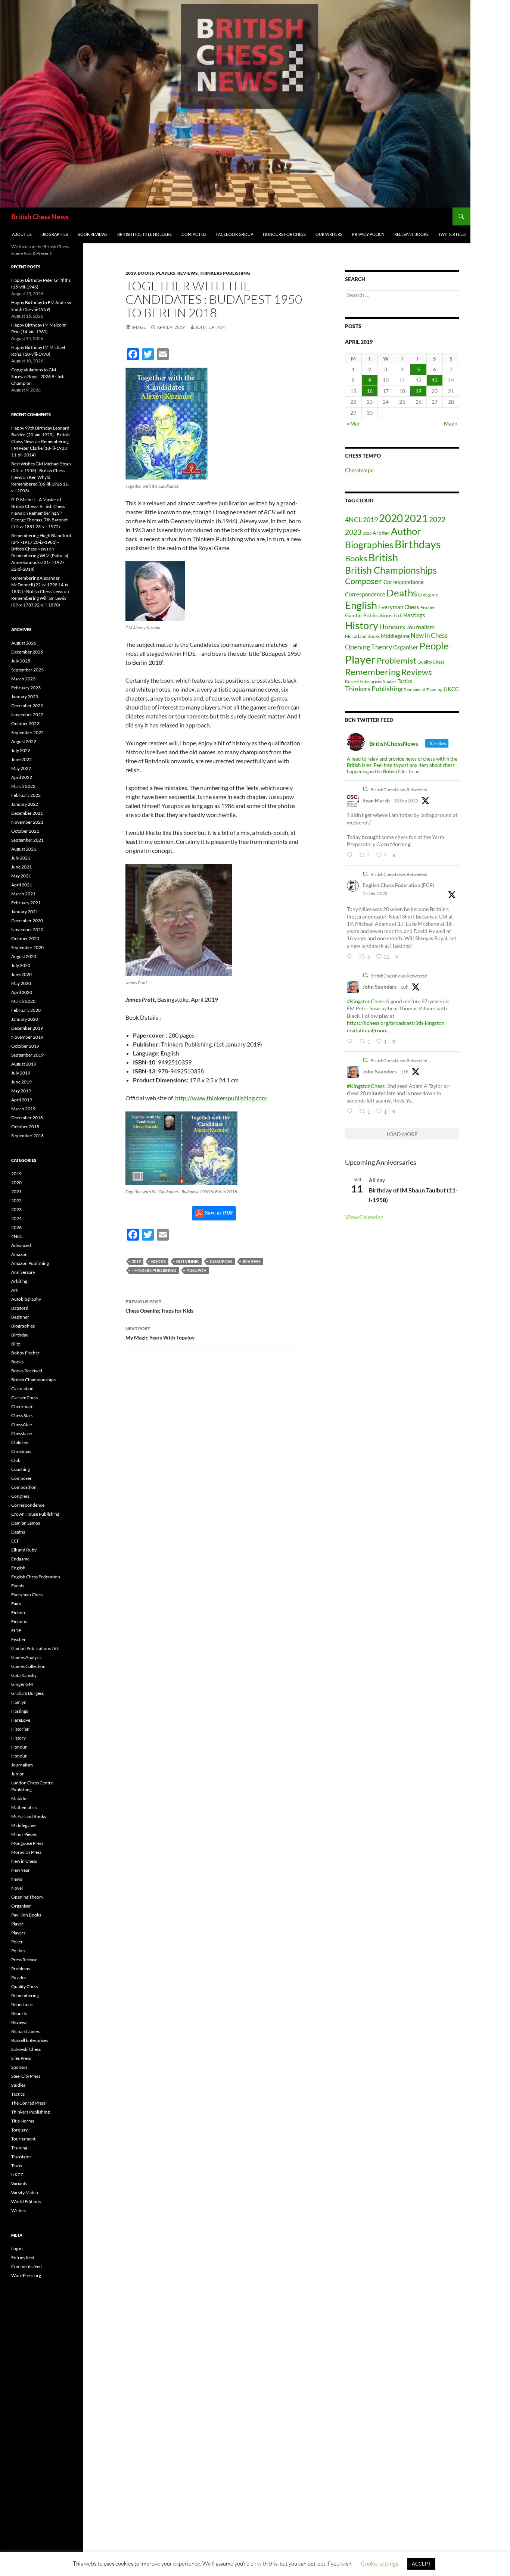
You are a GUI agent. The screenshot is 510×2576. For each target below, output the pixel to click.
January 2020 (25, 1019)
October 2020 (25, 938)
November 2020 (27, 930)
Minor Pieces (24, 1834)
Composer (364, 581)
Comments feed (27, 2266)
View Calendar (364, 1217)
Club (16, 1460)
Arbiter (381, 533)
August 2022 (24, 741)
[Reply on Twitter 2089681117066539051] (351, 1111)
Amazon (19, 1254)
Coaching (21, 1469)
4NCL (353, 520)
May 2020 (21, 983)
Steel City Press (26, 2076)
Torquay (19, 2130)
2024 (16, 1218)
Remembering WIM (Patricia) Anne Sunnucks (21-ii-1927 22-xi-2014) (40, 562)
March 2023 (23, 679)
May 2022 (21, 768)
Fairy (16, 1604)
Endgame (428, 595)
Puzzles (19, 1978)
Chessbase (21, 1433)
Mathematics (24, 1807)
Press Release (24, 1960)
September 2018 (27, 1136)
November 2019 (27, 1037)
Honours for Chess (284, 234)
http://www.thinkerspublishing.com (221, 1098)
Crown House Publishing (35, 1514)
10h (405, 987)
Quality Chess (431, 662)
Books (146, 273)
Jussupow (221, 1261)
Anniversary (23, 1272)
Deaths (402, 593)
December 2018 (27, 1118)
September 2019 (27, 1055)
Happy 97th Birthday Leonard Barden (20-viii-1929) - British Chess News (41, 435)
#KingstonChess (366, 1001)
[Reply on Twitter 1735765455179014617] (351, 957)
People (434, 646)
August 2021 (24, 849)
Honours (392, 627)
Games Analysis (26, 1657)
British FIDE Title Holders (144, 234)
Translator (21, 2157)
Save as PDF (218, 1213)
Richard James (25, 2031)
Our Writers (329, 234)
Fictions (19, 1621)
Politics (18, 1951)
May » (451, 423)
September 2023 (27, 670)
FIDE (16, 1630)
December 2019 (27, 1028)
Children (20, 1442)
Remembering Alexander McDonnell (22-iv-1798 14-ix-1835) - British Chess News (41, 585)
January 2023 (25, 697)
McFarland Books (362, 636)
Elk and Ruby (24, 1550)
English (361, 605)
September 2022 (27, 732)
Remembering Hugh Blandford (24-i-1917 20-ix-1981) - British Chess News (41, 542)
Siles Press (21, 2058)
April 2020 (22, 992)
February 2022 (26, 795)
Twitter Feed (452, 234)
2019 (131, 273)
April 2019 (22, 1100)
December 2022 (27, 706)
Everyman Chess (399, 607)
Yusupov (197, 1270)
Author (406, 531)
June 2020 (21, 974)
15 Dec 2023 (375, 893)
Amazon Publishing (30, 1263)
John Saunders (380, 987)
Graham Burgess (27, 1693)
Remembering (373, 672)
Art (14, 1290)
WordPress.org (26, 2275)
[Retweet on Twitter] (365, 789)
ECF (15, 1541)
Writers (19, 2210)
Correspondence (365, 594)
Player (360, 659)
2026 (367, 533)
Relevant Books (411, 234)
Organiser (406, 647)
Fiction (18, 1613)
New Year (21, 1870)
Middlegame (395, 636)
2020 (391, 518)
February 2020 (26, 1010)
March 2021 (23, 894)
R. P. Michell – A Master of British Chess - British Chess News (38, 506)
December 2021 (27, 813)
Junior (18, 1774)
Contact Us (194, 234)
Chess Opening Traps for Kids (159, 1306)
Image (139, 327)
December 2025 (27, 652)
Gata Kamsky (24, 1675)
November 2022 (27, 715)
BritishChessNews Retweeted (399, 790)
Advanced (21, 1245)
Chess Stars (22, 1415)
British (383, 557)
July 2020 (21, 965)
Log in (17, 2248)
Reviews (188, 273)
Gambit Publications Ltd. (374, 615)
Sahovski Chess (26, 2049)
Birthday (20, 1335)
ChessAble (21, 1424)
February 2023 (26, 688)
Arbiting (19, 1281)
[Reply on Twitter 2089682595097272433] (351, 1041)
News (17, 1879)
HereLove (21, 1720)
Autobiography (26, 1299)
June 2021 (21, 867)
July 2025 (21, 661)
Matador (20, 1798)
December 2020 (27, 921)
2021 (416, 518)
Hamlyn (19, 1702)
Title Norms (23, 2121)
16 (370, 391)
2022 (437, 519)
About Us (22, 234)
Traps (17, 2166)
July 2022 (21, 750)
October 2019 (25, 1046)
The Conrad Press (28, 2103)
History (362, 626)
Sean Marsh (376, 800)
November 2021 (27, 822)
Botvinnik (188, 1261)
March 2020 (23, 1001)
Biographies (55, 234)
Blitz (16, 1344)
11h (405, 1072)
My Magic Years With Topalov (160, 1333)
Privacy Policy (368, 234)
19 (419, 391)
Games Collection (28, 1666)
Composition (24, 1487)
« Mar (353, 423)
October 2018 (25, 1127)
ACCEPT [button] (421, 2564)
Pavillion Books (26, 1915)
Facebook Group (235, 234)
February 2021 (26, 903)
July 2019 (21, 1073)
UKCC (451, 689)
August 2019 (24, 1064)
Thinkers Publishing (225, 273)
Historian (20, 1729)
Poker (17, 1942)
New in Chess (429, 636)
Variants (19, 2184)
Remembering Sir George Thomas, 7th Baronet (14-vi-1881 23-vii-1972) (39, 520)
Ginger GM (22, 1684)
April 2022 (22, 777)
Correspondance (404, 582)
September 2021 (27, 840)
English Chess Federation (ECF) (398, 885)
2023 (353, 532)
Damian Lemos (26, 1523)
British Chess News (40, 216)
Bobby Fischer (25, 1353)
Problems (21, 1969)
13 (435, 380)
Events (18, 1586)
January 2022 (25, 804)
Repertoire (22, 2004)
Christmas (21, 1451)
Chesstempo (359, 470)
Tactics (405, 681)
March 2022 (23, 786)
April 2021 (22, 885)
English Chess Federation (36, 1577)
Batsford (20, 1308)
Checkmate (22, 1406)
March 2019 (23, 1109)
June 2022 (21, 759)
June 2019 (21, 1082)
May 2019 (21, 1091)
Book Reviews (93, 234)
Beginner (20, 1317)
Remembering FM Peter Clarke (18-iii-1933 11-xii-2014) (40, 448)
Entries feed (23, 2257)
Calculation (22, 1389)
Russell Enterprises (363, 681)
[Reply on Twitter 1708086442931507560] (351, 855)
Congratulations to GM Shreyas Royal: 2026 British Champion (38, 376)
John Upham (210, 327)
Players (166, 273)
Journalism (420, 627)
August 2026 (24, 643)
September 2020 (27, 947)
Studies (390, 681)
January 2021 (25, 912)
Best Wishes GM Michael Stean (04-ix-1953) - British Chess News (41, 470)
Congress (20, 1496)
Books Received (27, 1371)
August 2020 (24, 956)
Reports (19, 2013)
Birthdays (418, 544)
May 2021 (21, 876)
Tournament (414, 690)
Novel (17, 1888)
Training (434, 690)
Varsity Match (25, 2193)
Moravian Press (26, 1852)
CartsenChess (25, 1398)
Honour (19, 1747)
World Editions (26, 2201)
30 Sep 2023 (406, 801)
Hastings (414, 615)
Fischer (428, 607)
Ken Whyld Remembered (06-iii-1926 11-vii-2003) (40, 484)
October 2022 (25, 723)
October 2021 (25, 831)
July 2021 (21, 858)
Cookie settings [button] (380, 2563)
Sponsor (19, 2067)
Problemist (397, 660)
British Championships (391, 570)
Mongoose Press (27, 1843)
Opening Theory (368, 647)
